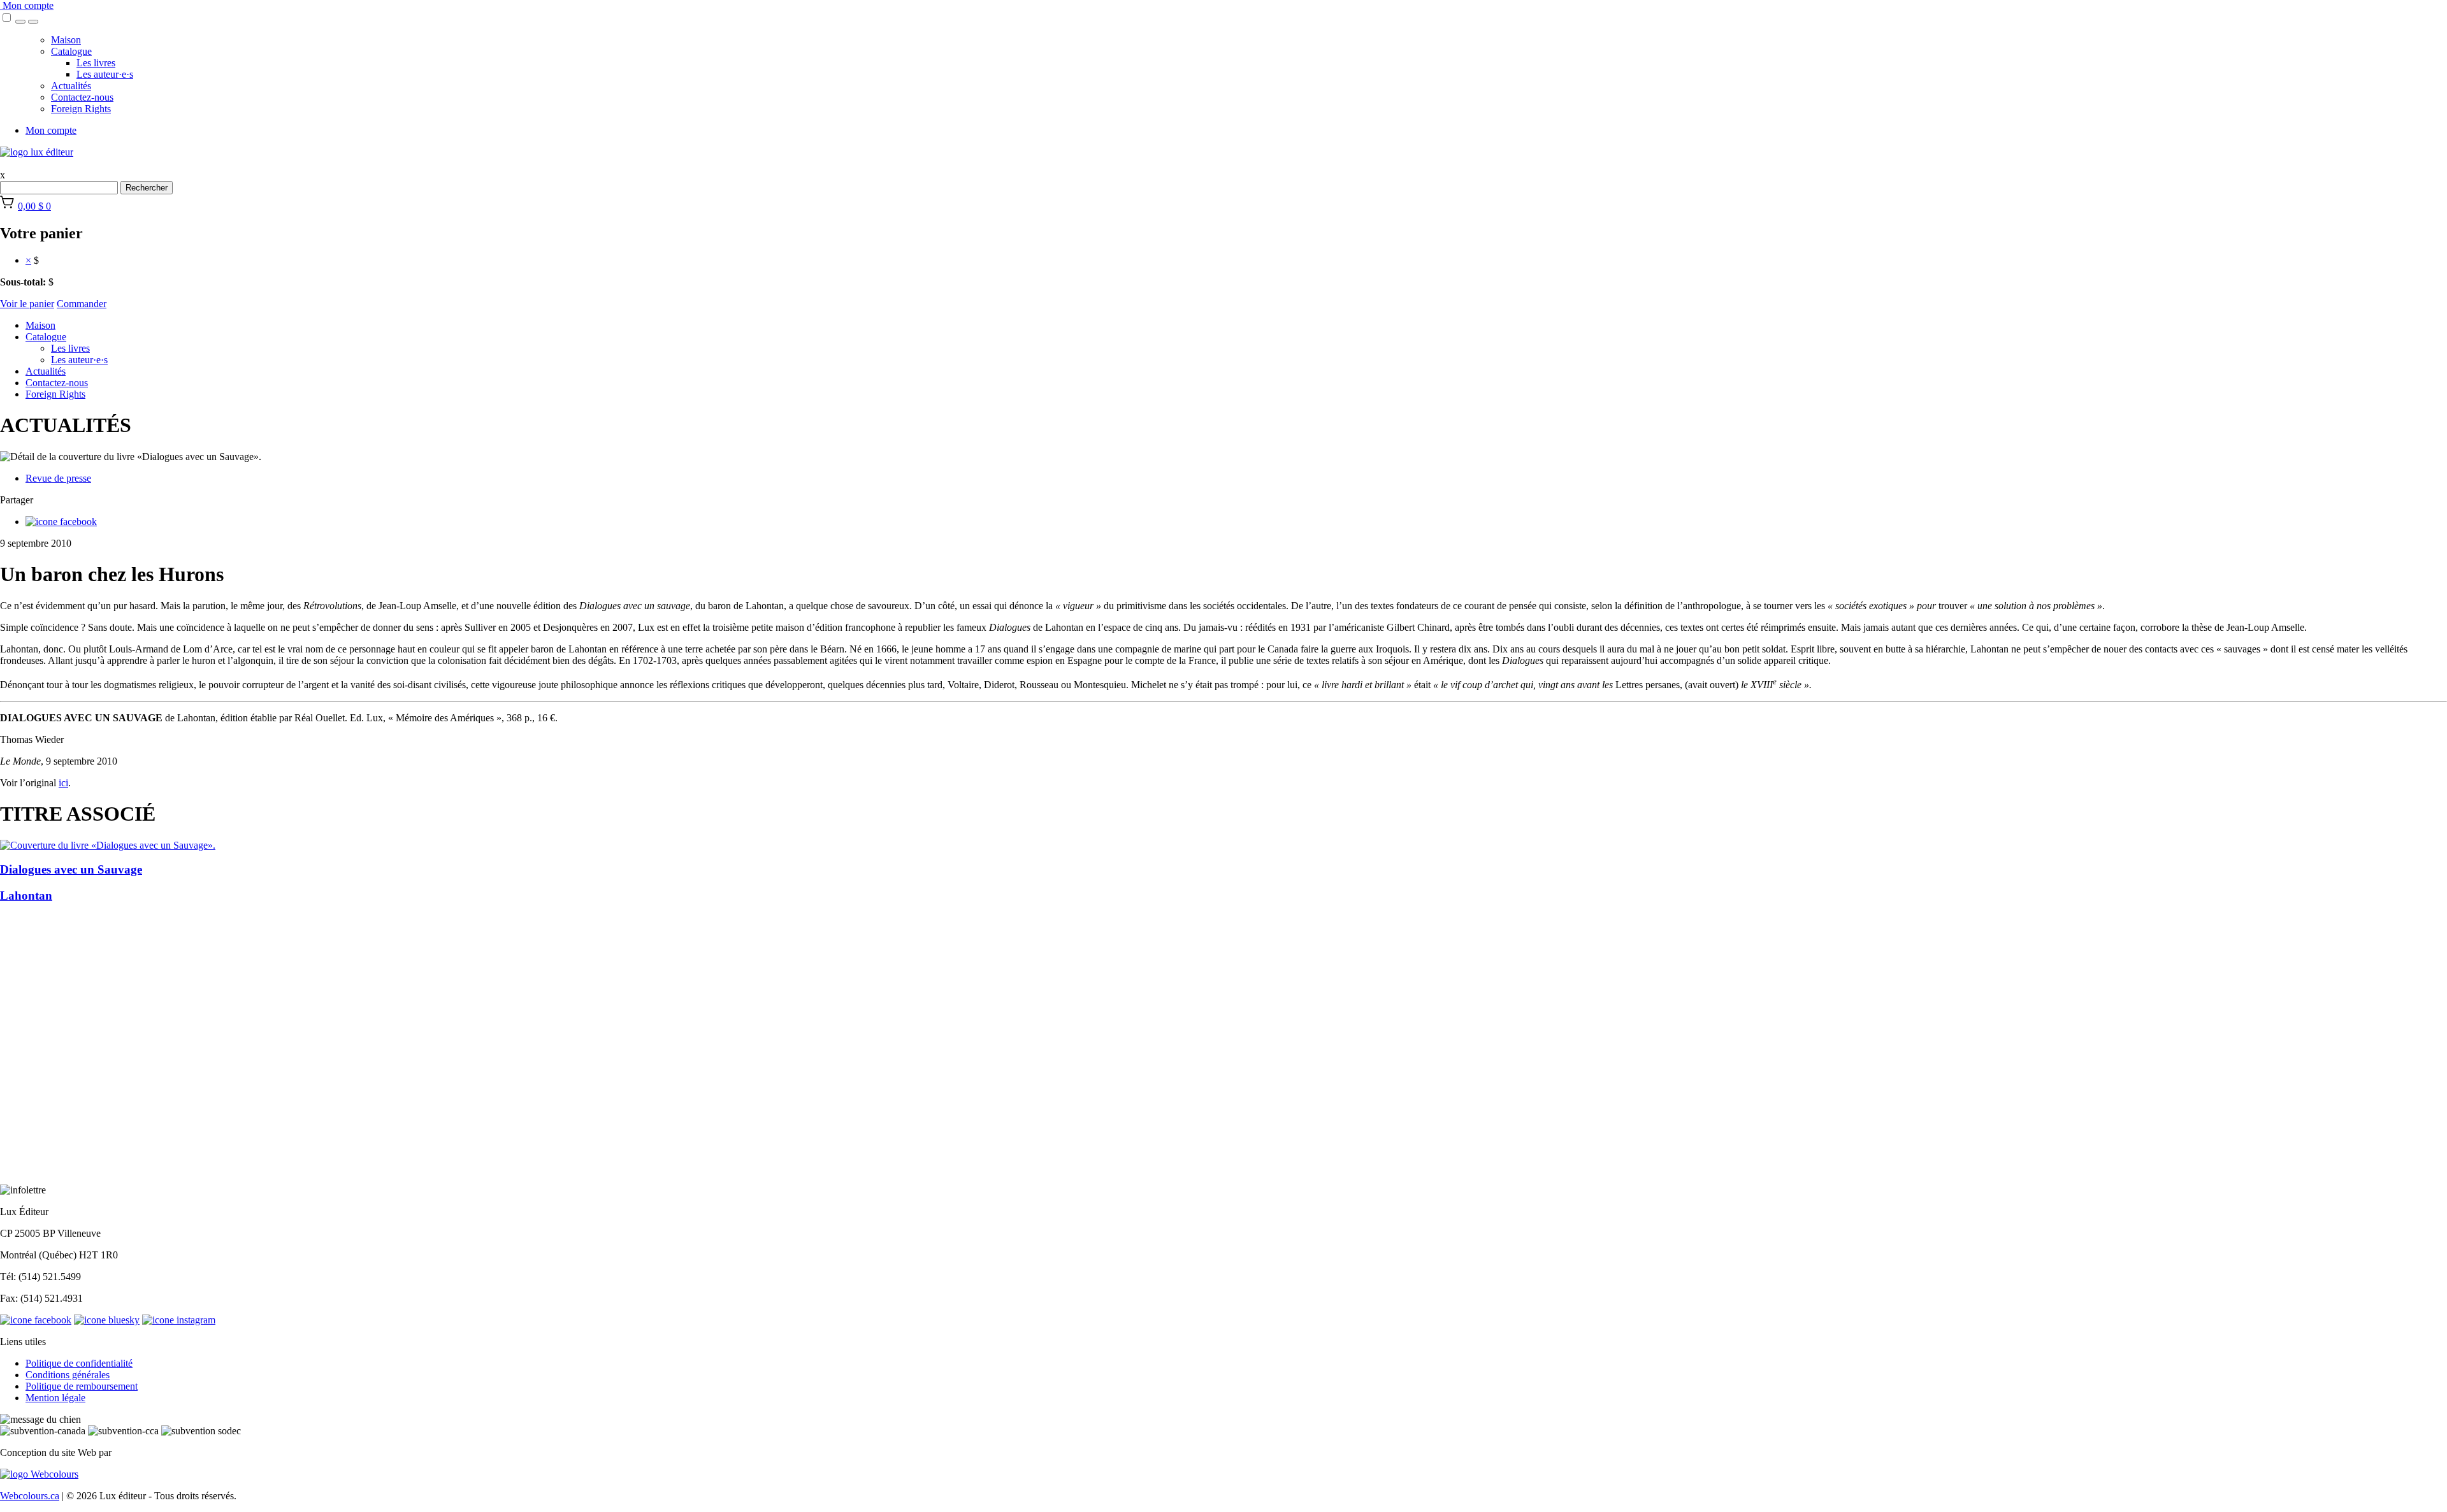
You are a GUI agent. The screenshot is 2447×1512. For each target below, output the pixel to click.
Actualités (71, 86)
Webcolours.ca (30, 1496)
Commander (82, 304)
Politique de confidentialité (79, 1363)
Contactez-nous (82, 97)
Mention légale (55, 1398)
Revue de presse (58, 478)
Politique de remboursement (82, 1386)
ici (63, 783)
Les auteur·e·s (105, 74)
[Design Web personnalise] (39, 1474)
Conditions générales (68, 1375)
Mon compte (27, 5)
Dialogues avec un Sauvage (71, 869)
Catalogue (71, 51)
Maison (66, 40)
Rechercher (147, 188)
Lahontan (26, 896)
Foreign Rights (81, 109)
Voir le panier (27, 304)
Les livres (96, 63)
